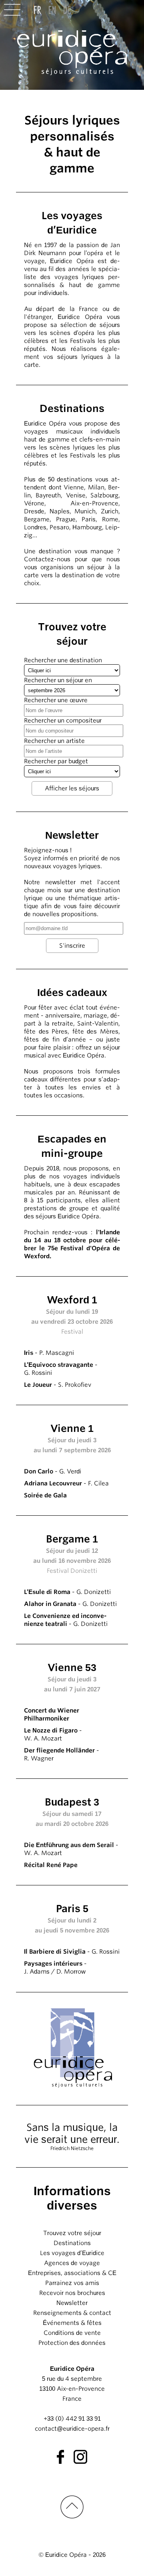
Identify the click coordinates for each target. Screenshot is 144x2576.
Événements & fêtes (72, 2323)
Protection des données (72, 2343)
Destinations (72, 2243)
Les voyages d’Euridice (72, 2253)
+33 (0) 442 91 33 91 (72, 2419)
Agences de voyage (72, 2263)
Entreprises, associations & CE (72, 2273)
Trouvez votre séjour (72, 2233)
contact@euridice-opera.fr (72, 2429)
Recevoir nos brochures (72, 2293)
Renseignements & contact (72, 2313)
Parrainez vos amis (72, 2283)
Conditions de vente (72, 2333)
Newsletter (72, 2303)
